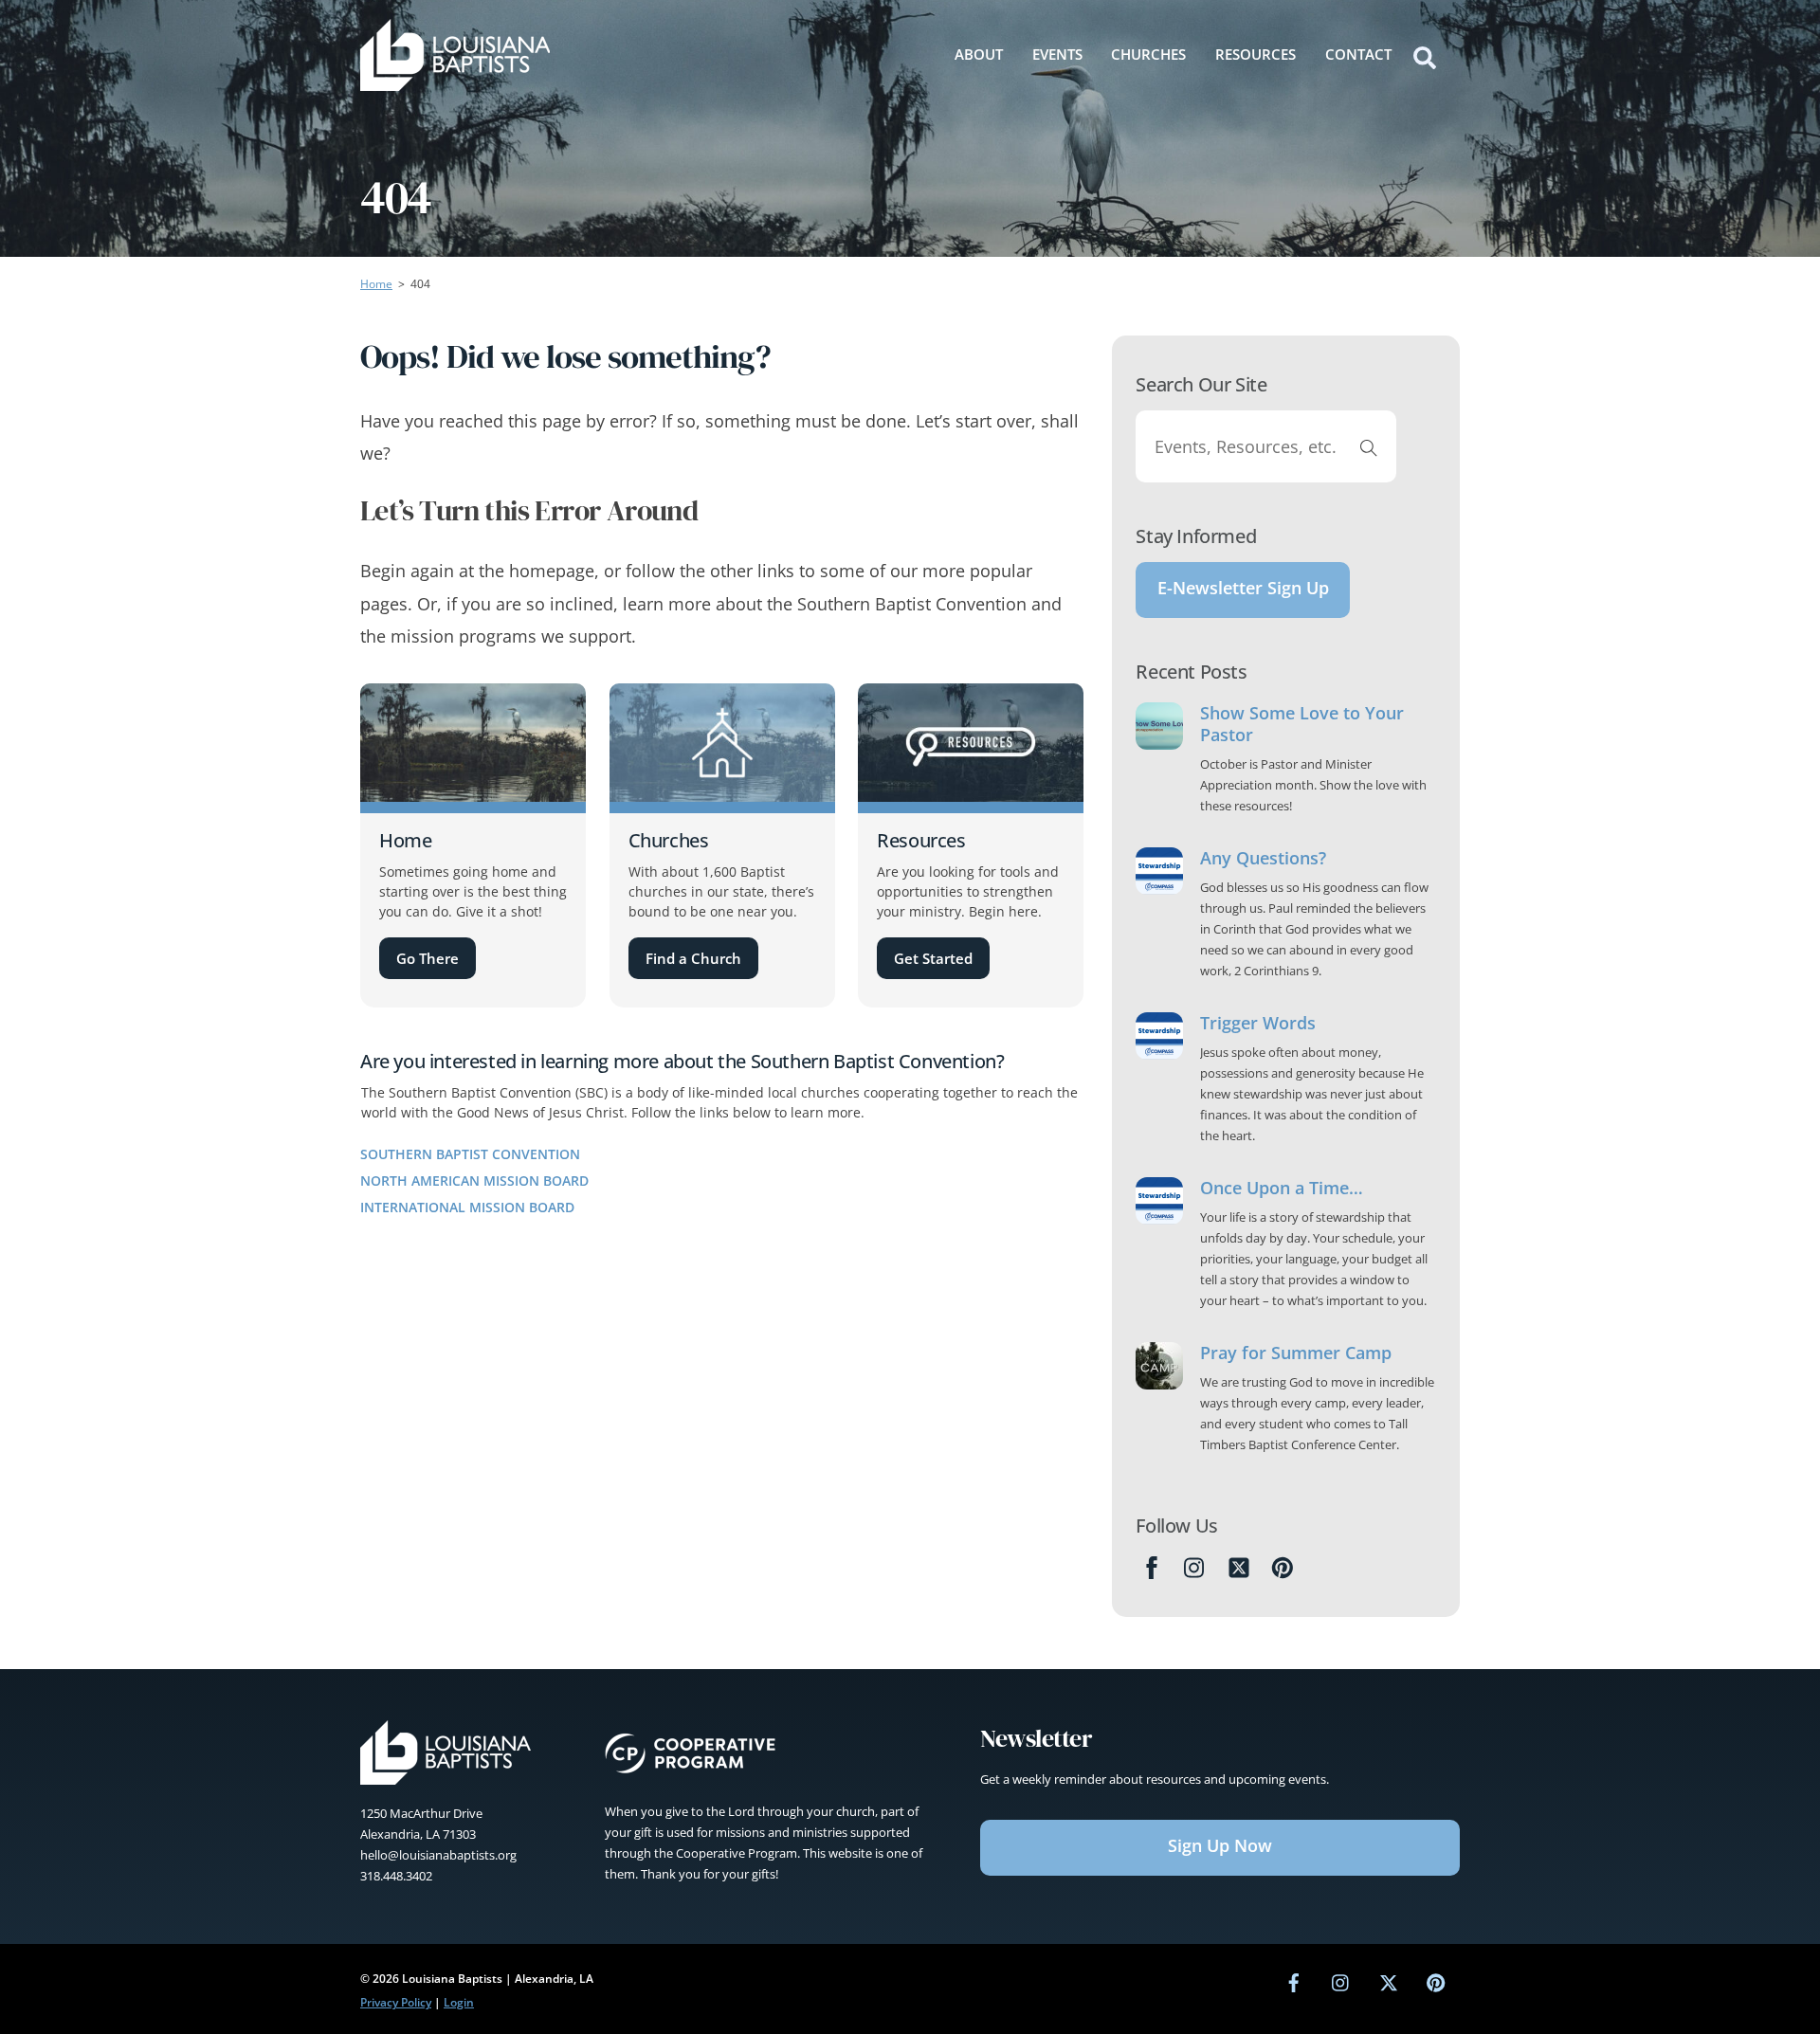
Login (459, 2002)
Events (1057, 54)
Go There (428, 958)
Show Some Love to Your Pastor (1302, 724)
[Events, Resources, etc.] (1369, 446)
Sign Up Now (1220, 1845)
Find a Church (693, 958)
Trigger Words (1258, 1023)
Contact (1358, 54)
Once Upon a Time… (1282, 1188)
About (979, 54)
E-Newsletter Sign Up (1243, 588)
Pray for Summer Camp (1296, 1353)
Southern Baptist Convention (470, 1154)
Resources (1256, 54)
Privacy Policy (396, 2002)
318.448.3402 (396, 1876)
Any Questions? (1263, 858)
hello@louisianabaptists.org (438, 1855)
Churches (1148, 54)
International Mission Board (467, 1207)
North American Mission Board (474, 1180)
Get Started (933, 958)
